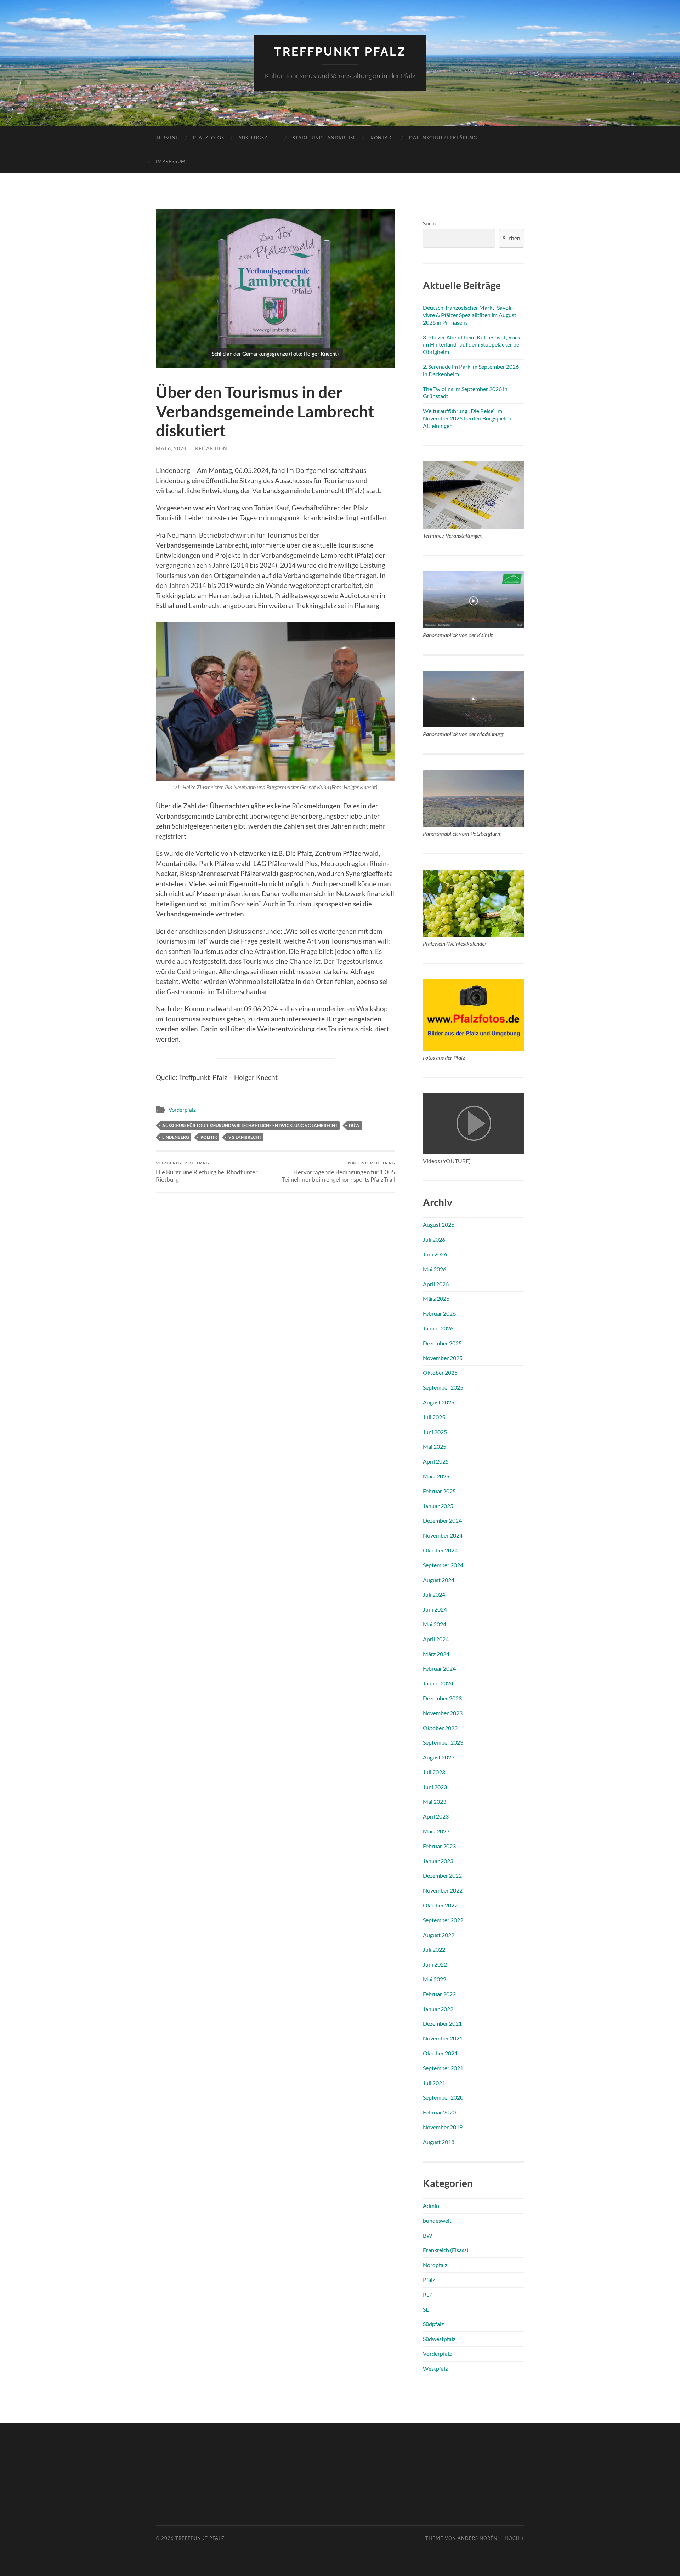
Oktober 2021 (440, 2053)
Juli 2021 (434, 2083)
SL (426, 2309)
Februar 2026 (439, 1313)
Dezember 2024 (442, 1520)
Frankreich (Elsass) (446, 2250)
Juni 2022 (435, 1964)
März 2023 (436, 1831)
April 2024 (436, 1639)
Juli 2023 (434, 1772)
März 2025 (436, 1476)
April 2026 (436, 1284)
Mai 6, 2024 (171, 448)
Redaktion (211, 448)
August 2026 (439, 1224)
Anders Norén (478, 2538)
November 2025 (443, 1358)
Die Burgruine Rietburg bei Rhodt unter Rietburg (207, 1172)
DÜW (354, 1125)
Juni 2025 (435, 1432)
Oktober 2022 (440, 1905)
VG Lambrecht (245, 1137)
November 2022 (443, 1890)
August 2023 (439, 1757)
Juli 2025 (434, 1417)
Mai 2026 (435, 1269)
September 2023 (443, 1742)
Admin (431, 2206)
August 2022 (439, 1935)
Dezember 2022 (442, 1875)
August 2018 (439, 2142)
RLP (428, 2294)
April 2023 (436, 1816)
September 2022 (443, 1920)
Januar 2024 (438, 1683)
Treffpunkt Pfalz (340, 51)
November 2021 (443, 2038)
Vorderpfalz (182, 1110)
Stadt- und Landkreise (324, 138)
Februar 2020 (439, 2112)
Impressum (171, 161)
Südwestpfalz (439, 2339)
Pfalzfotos (209, 138)
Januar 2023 (438, 1861)
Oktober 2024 (440, 1550)
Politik (209, 1137)
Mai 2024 (435, 1624)
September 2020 (443, 2097)
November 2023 (443, 1713)
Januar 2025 (438, 1506)
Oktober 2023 (440, 1728)
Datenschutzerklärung (443, 138)
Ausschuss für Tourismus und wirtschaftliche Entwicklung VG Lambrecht (250, 1125)
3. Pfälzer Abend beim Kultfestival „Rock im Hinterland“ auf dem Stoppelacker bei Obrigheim (472, 345)
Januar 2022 (438, 2009)
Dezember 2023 (442, 1698)
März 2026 (436, 1298)
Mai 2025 (435, 1446)
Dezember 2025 (442, 1343)
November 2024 (443, 1535)
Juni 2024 (435, 1609)
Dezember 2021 (442, 2023)
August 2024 (439, 1580)
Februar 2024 (439, 1668)
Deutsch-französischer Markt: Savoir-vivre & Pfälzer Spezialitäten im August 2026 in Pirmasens (470, 315)
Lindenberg (176, 1137)
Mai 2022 (435, 1979)
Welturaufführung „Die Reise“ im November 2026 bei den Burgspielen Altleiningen (467, 418)
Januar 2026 (438, 1328)
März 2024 (436, 1654)
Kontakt (383, 138)
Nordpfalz (435, 2265)
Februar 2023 (439, 1846)
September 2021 (443, 2068)
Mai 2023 (435, 1801)
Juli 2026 (434, 1239)
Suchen (432, 223)
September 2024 (443, 1565)
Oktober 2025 (440, 1372)
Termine (167, 138)
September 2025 (443, 1387)
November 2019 (443, 2127)
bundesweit (437, 2220)
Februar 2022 (439, 1994)
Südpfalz (433, 2324)
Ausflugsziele (258, 138)
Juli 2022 (434, 1949)
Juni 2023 (435, 1787)
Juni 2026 (435, 1254)
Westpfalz (435, 2368)
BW (427, 2235)
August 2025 (439, 1402)
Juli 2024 (434, 1594)
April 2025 (436, 1461)
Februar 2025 (439, 1491)
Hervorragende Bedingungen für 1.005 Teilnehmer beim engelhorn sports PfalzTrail (339, 1172)
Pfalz (429, 2280)
